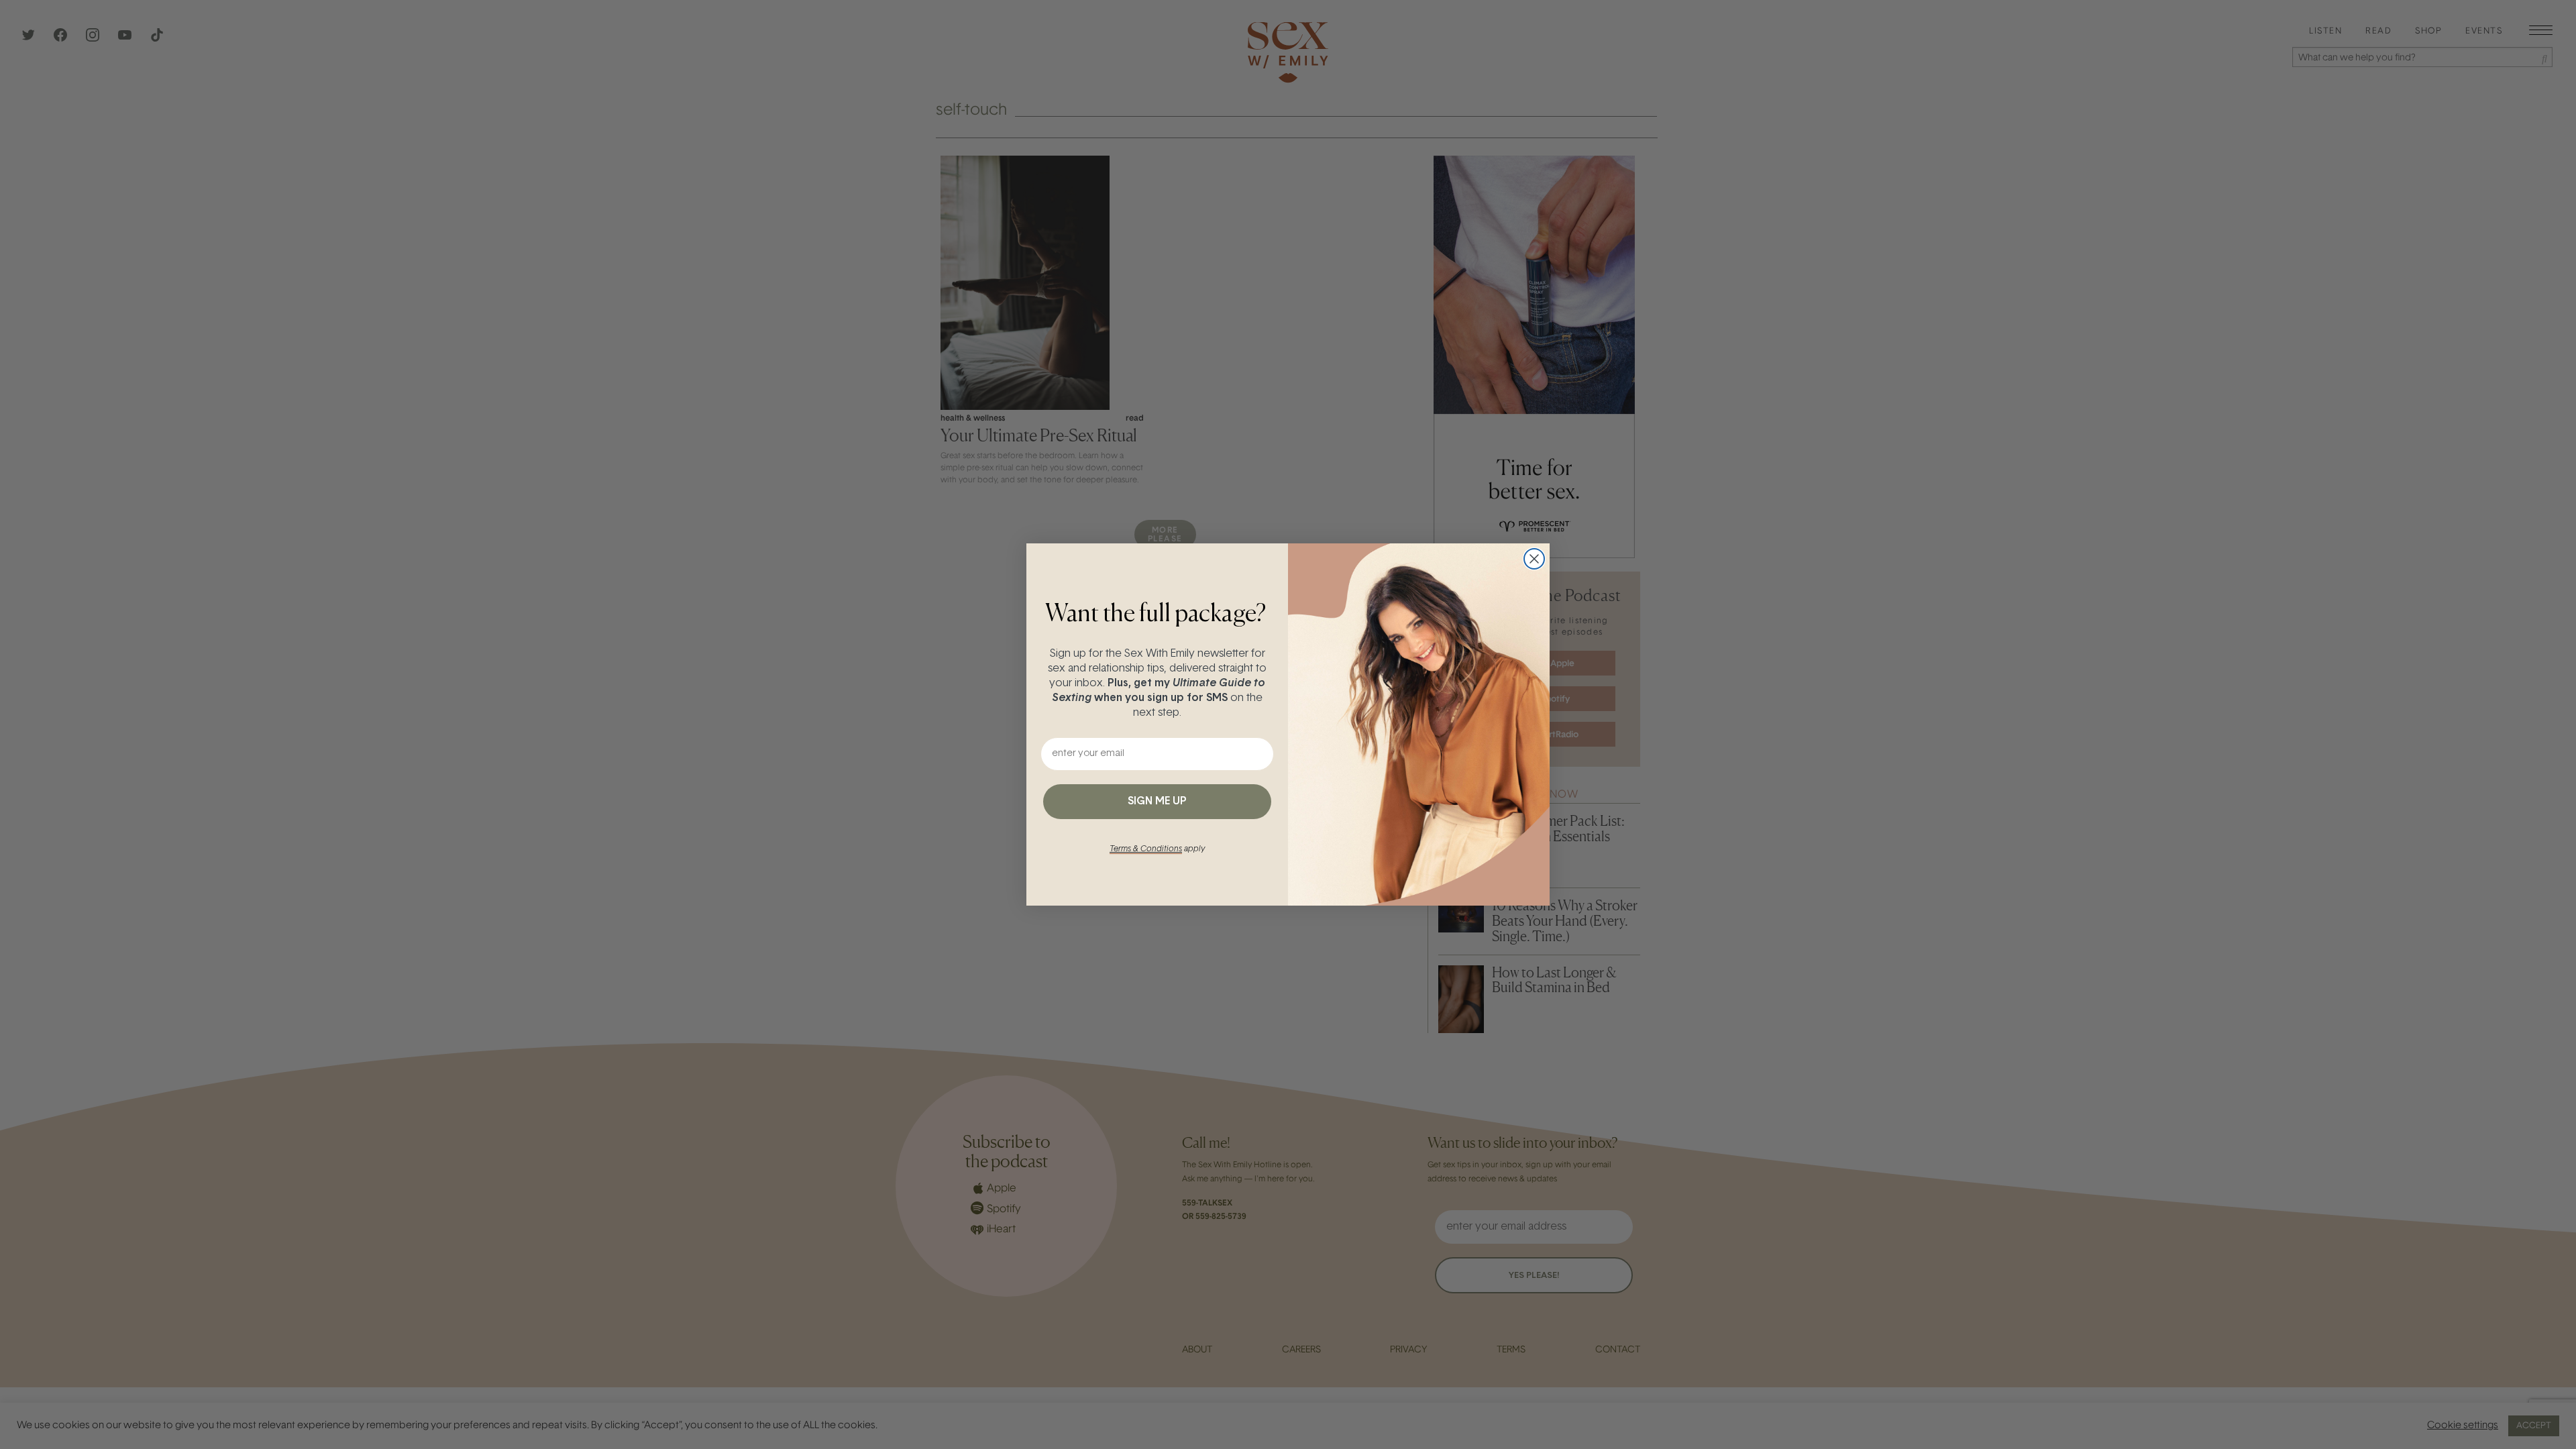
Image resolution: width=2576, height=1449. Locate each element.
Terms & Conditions (1146, 849)
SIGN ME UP (1157, 802)
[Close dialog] (1534, 559)
